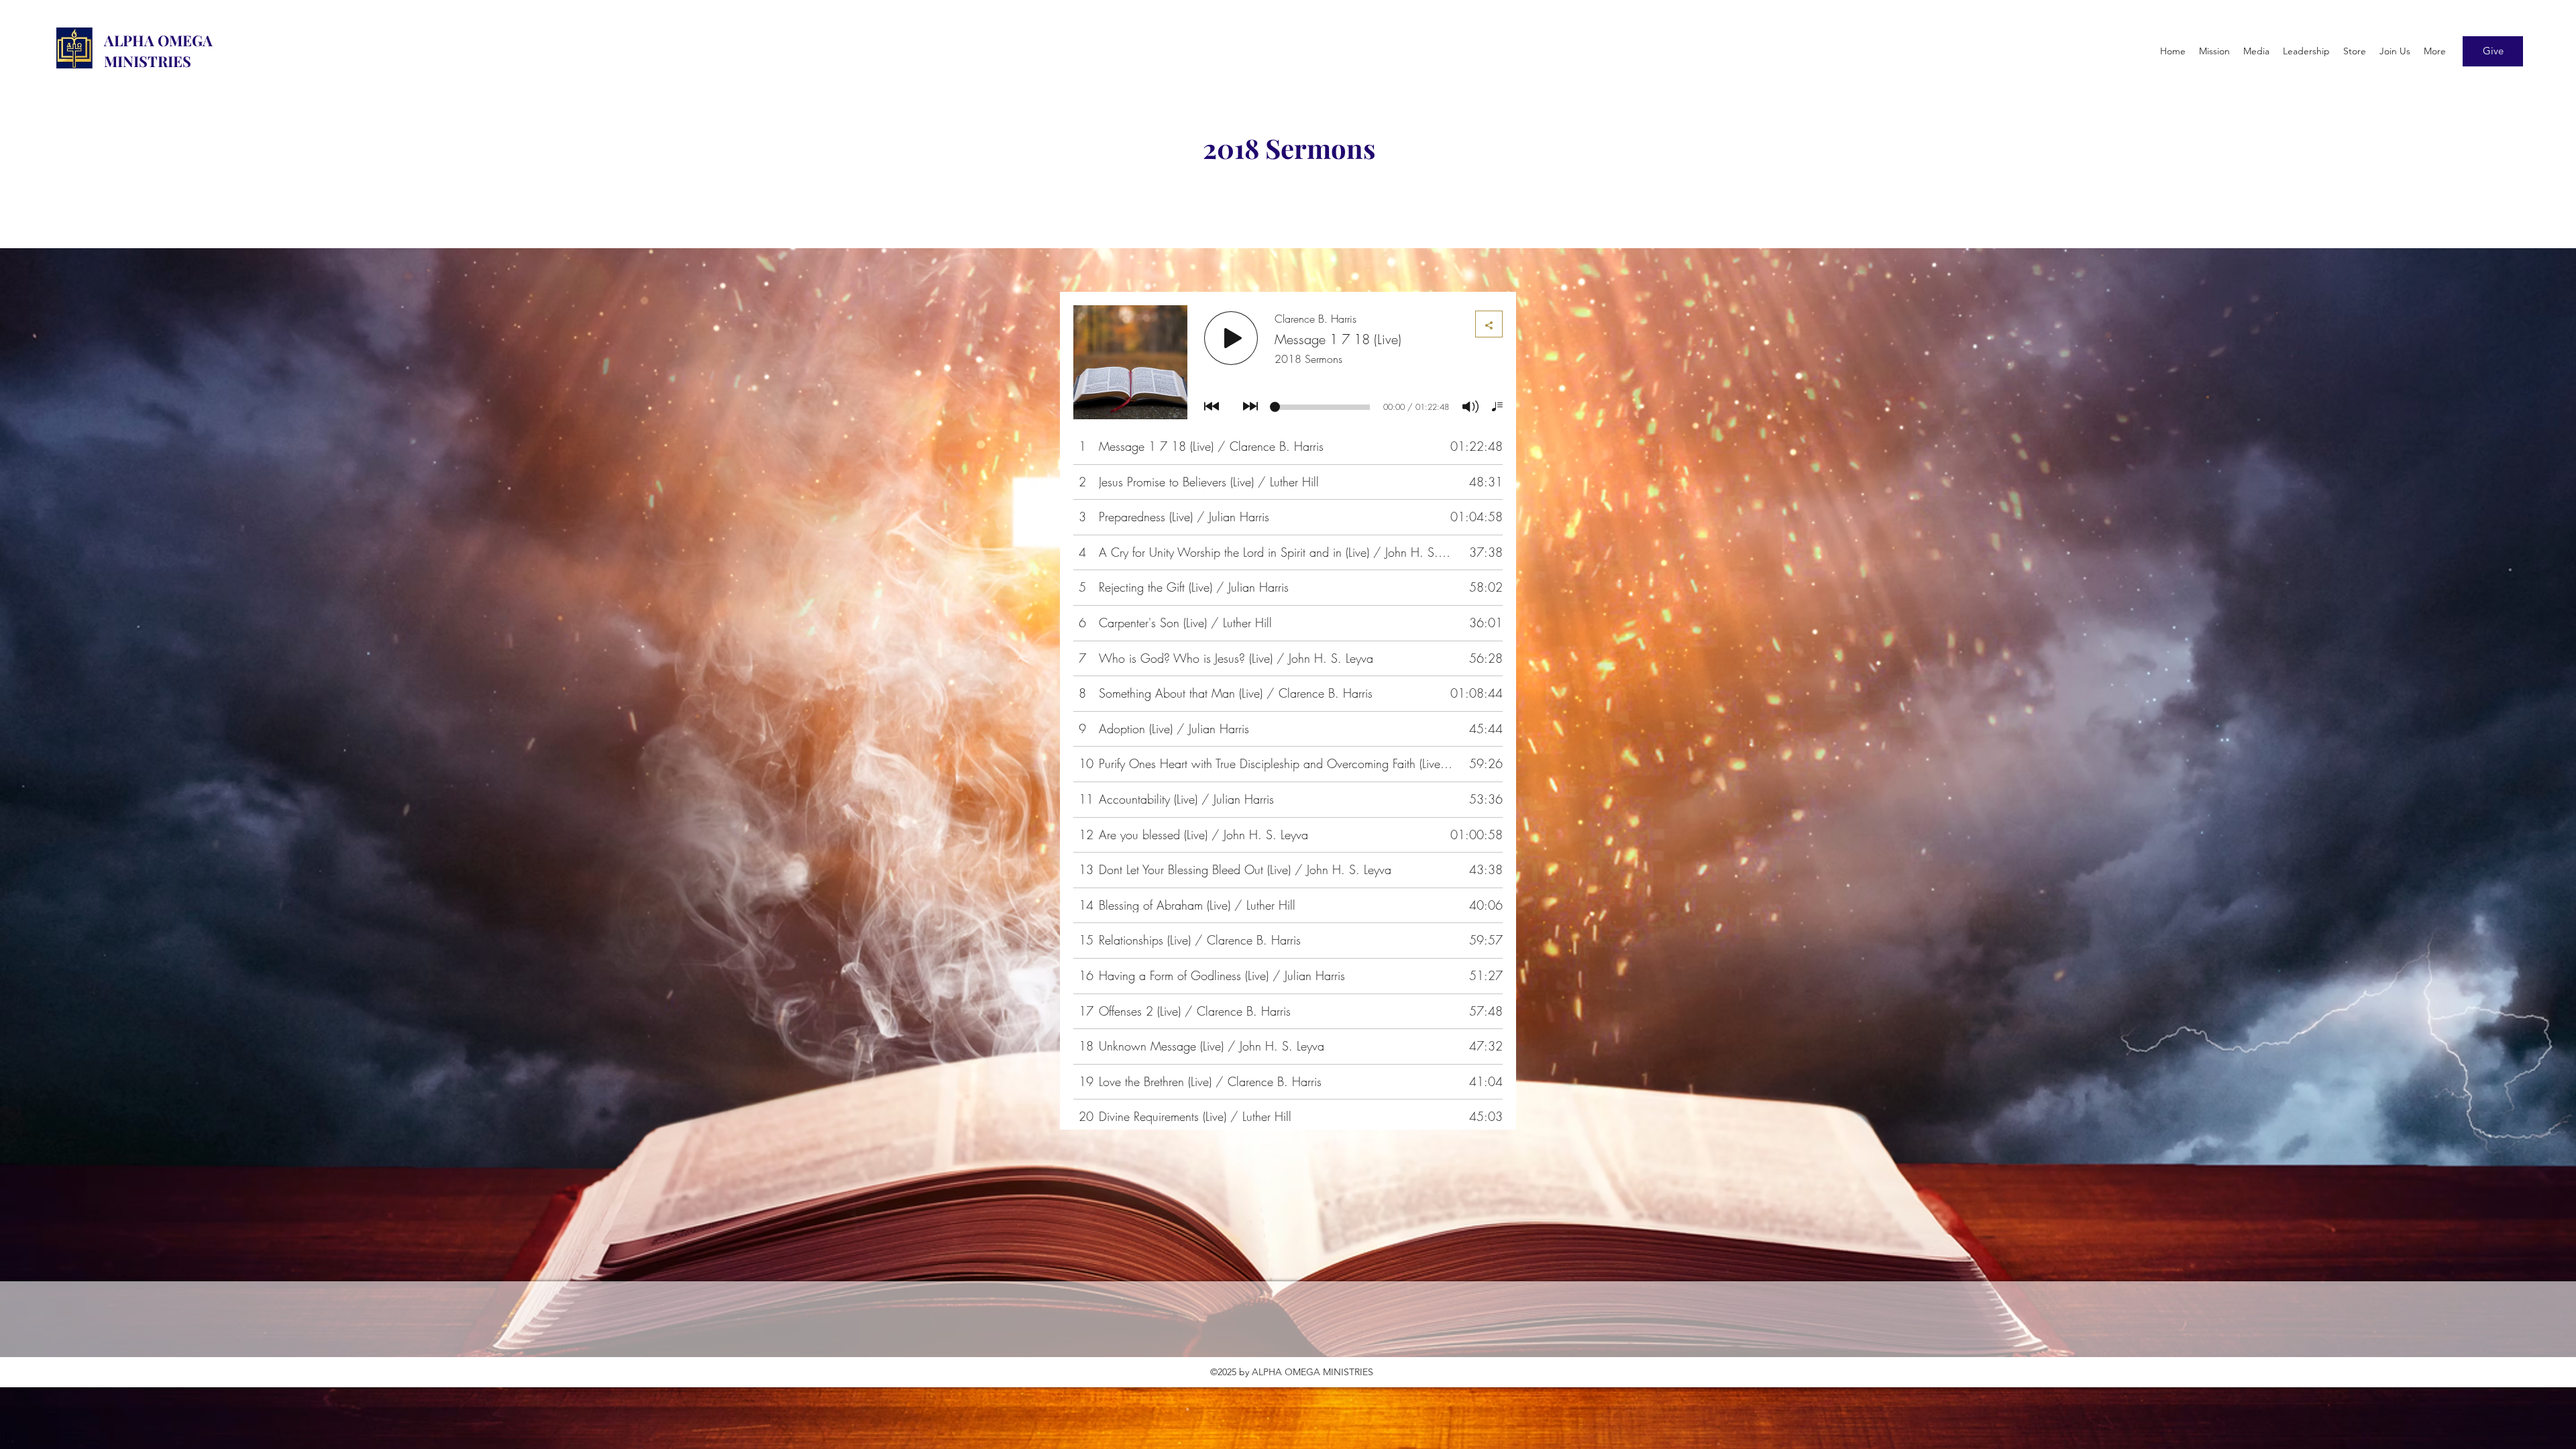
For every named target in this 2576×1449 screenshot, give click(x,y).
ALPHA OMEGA (158, 40)
